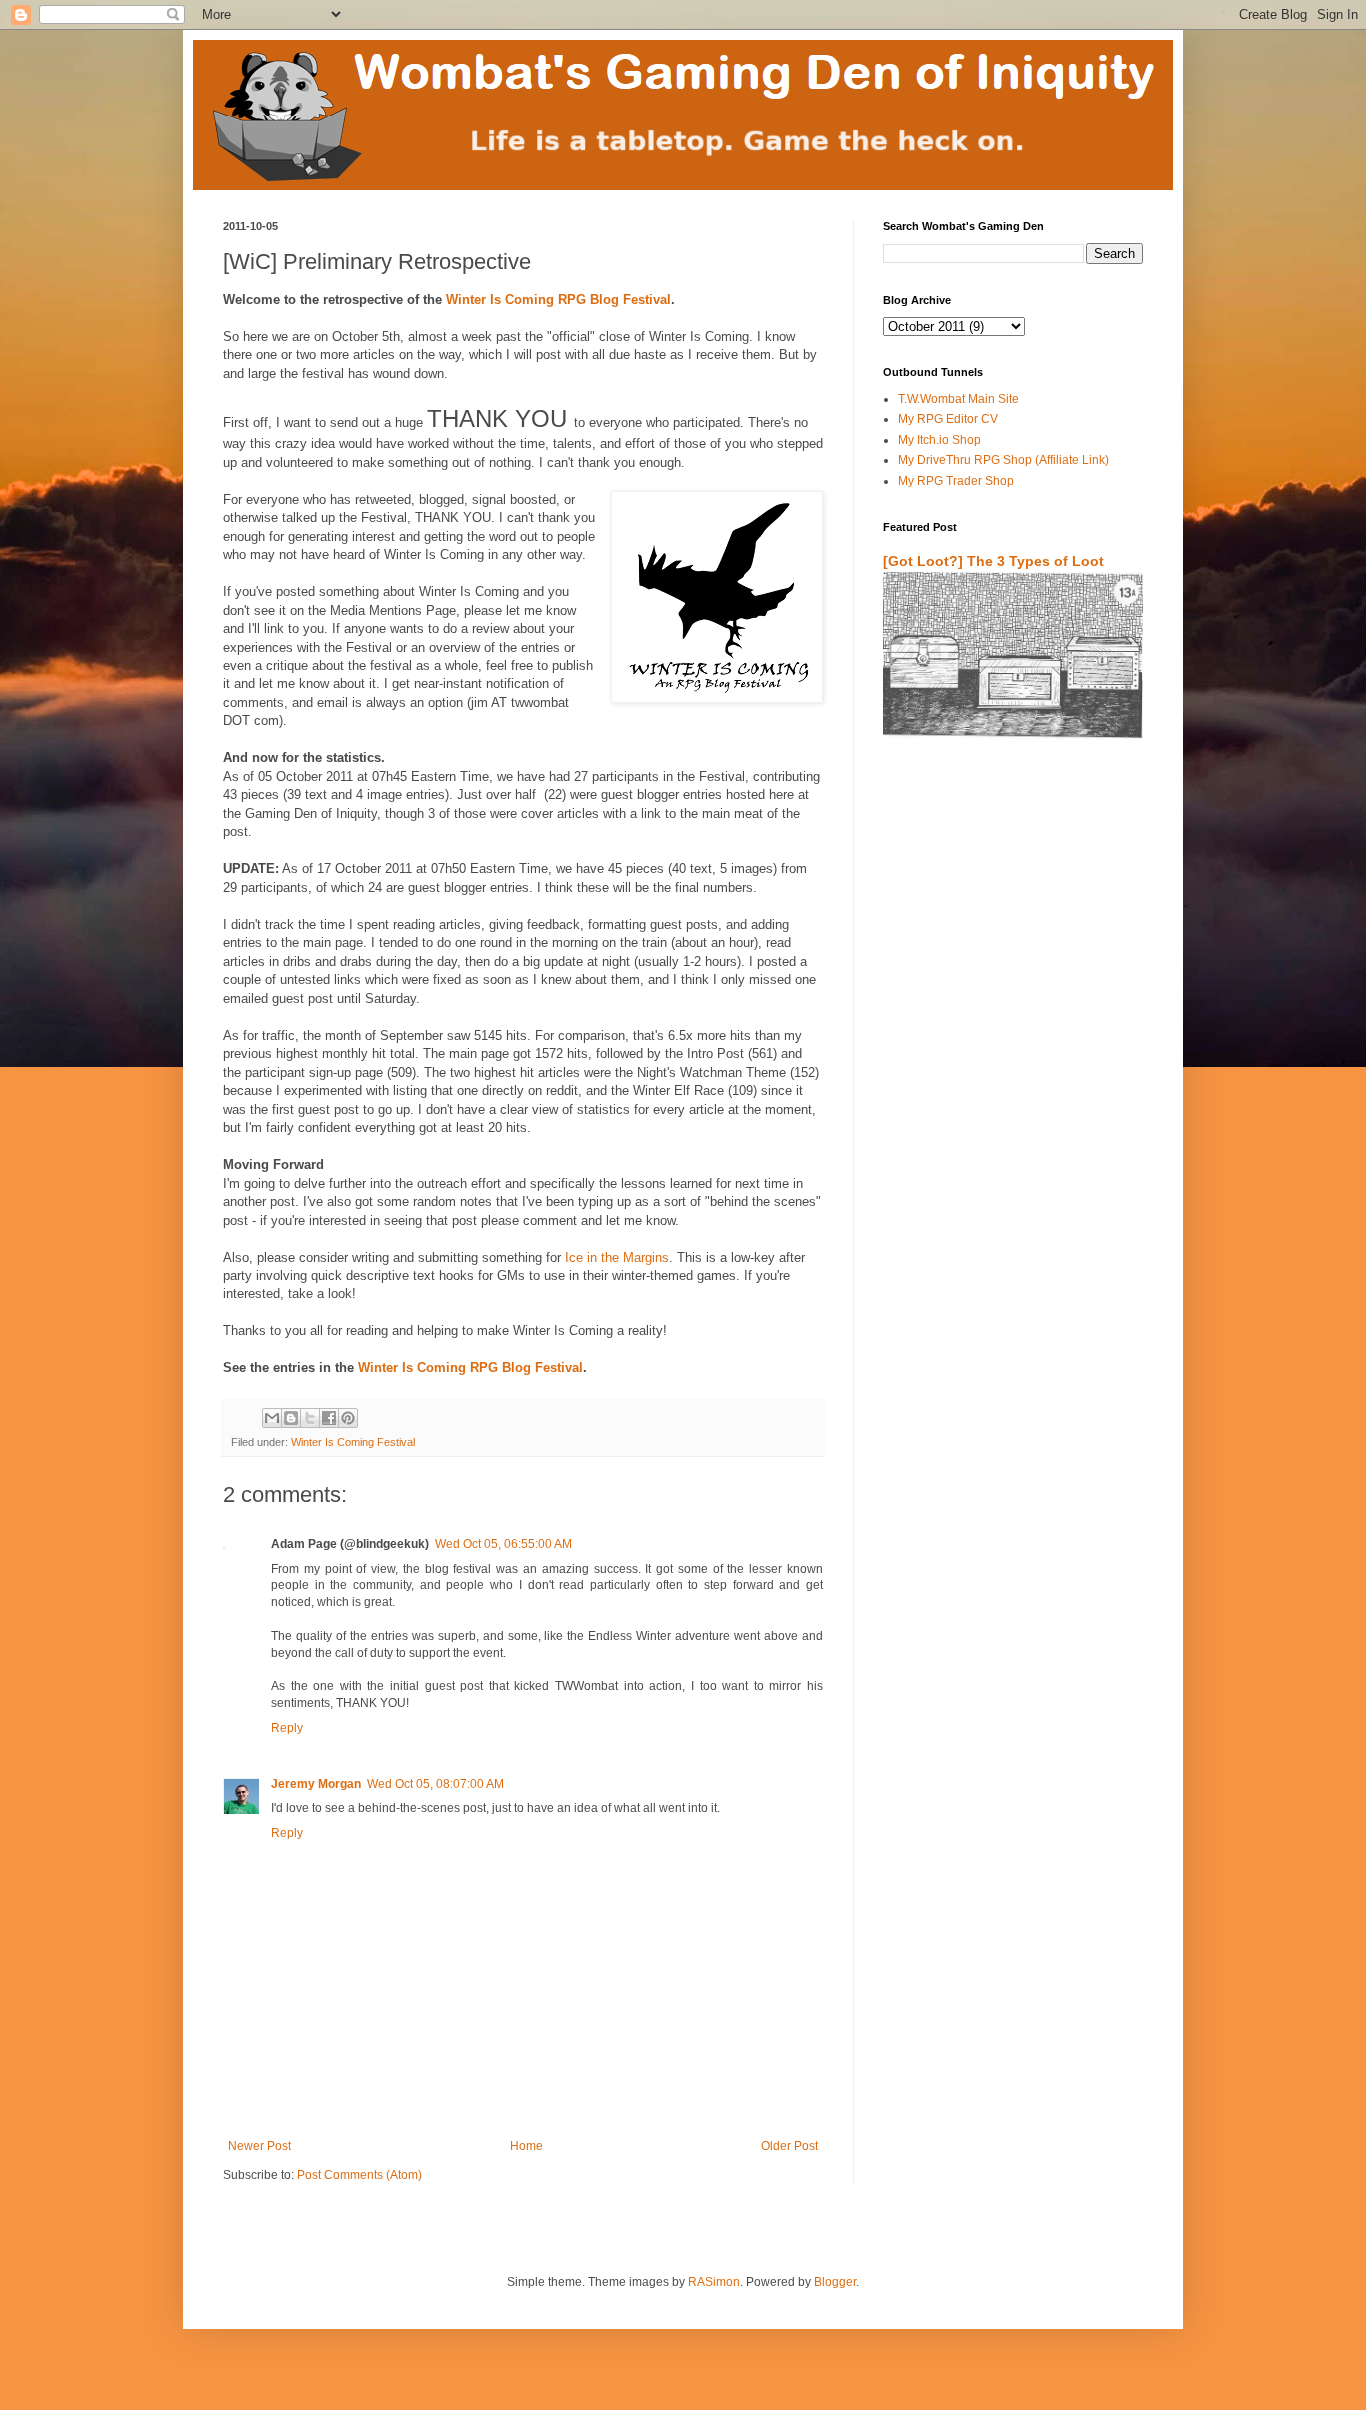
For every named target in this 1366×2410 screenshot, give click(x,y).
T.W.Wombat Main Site (958, 399)
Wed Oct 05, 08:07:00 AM (435, 1784)
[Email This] (272, 1418)
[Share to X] (310, 1418)
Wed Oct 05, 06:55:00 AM (503, 1544)
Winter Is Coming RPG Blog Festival (558, 299)
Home (526, 2146)
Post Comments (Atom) (359, 2175)
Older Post (789, 2146)
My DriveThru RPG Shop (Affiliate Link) (1003, 460)
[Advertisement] (1000, 989)
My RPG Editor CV (948, 419)
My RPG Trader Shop (956, 481)
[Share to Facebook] (329, 1418)
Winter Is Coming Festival (353, 1442)
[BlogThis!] (291, 1418)
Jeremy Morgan (316, 1784)
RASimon (714, 2282)
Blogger (835, 2282)
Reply (287, 1728)
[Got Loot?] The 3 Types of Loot (993, 561)
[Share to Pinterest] (348, 1418)
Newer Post (259, 2146)
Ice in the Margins (617, 1257)
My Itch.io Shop (939, 440)
